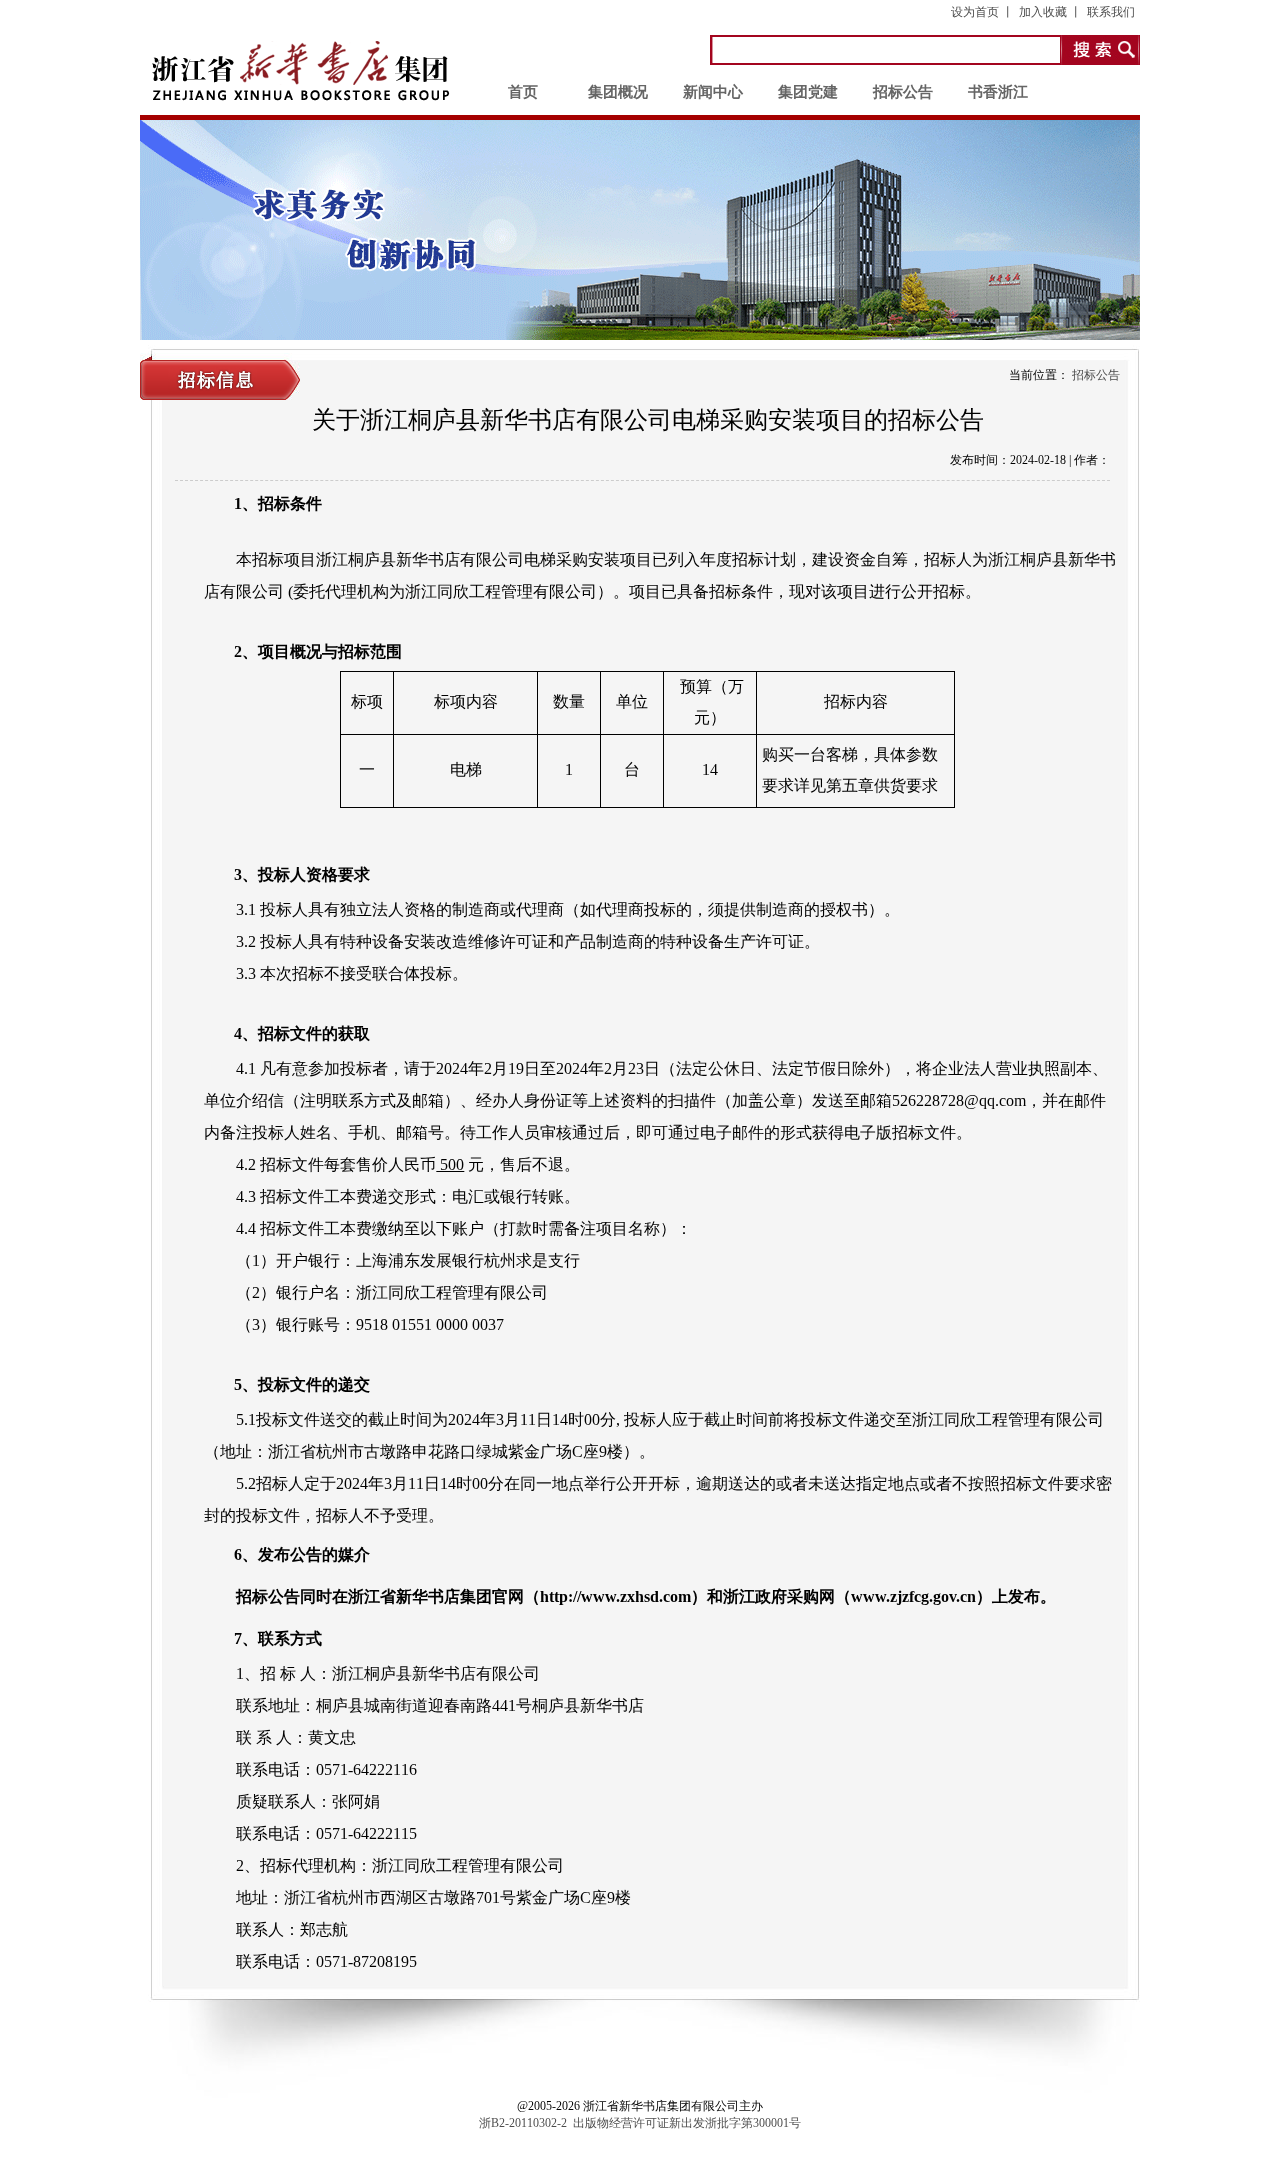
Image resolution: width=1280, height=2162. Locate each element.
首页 (523, 92)
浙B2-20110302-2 (523, 2123)
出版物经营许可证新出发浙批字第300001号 (687, 2123)
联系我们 (1111, 12)
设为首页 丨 (982, 12)
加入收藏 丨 (1050, 12)
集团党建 (808, 92)
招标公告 (903, 92)
